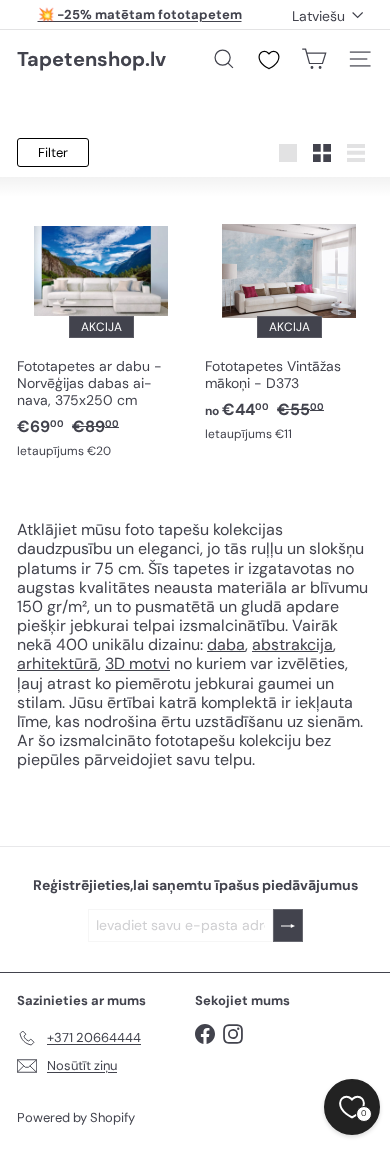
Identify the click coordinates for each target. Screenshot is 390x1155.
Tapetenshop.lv (91, 59)
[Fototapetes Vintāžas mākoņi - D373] (289, 320)
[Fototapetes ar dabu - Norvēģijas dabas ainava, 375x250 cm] (101, 328)
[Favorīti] (269, 60)
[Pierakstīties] (288, 925)
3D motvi (137, 663)
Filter (53, 152)
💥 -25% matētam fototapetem (140, 14)
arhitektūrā (57, 663)
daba (226, 644)
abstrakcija (292, 644)
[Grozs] (314, 59)
